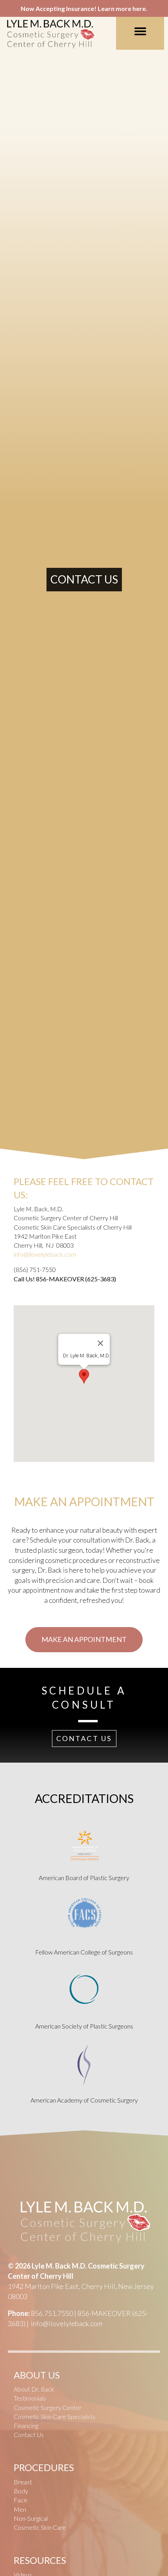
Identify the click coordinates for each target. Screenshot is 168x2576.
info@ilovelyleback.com (45, 1254)
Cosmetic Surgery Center (48, 2407)
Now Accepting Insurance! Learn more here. (84, 8)
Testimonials (30, 2398)
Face (21, 2500)
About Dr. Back (34, 2389)
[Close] (100, 1343)
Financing (26, 2425)
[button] (84, 1376)
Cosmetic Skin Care (40, 2527)
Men (20, 2509)
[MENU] (140, 31)
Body (21, 2491)
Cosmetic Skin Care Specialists (55, 2416)
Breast (23, 2482)
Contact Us (29, 2434)
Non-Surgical (31, 2518)
